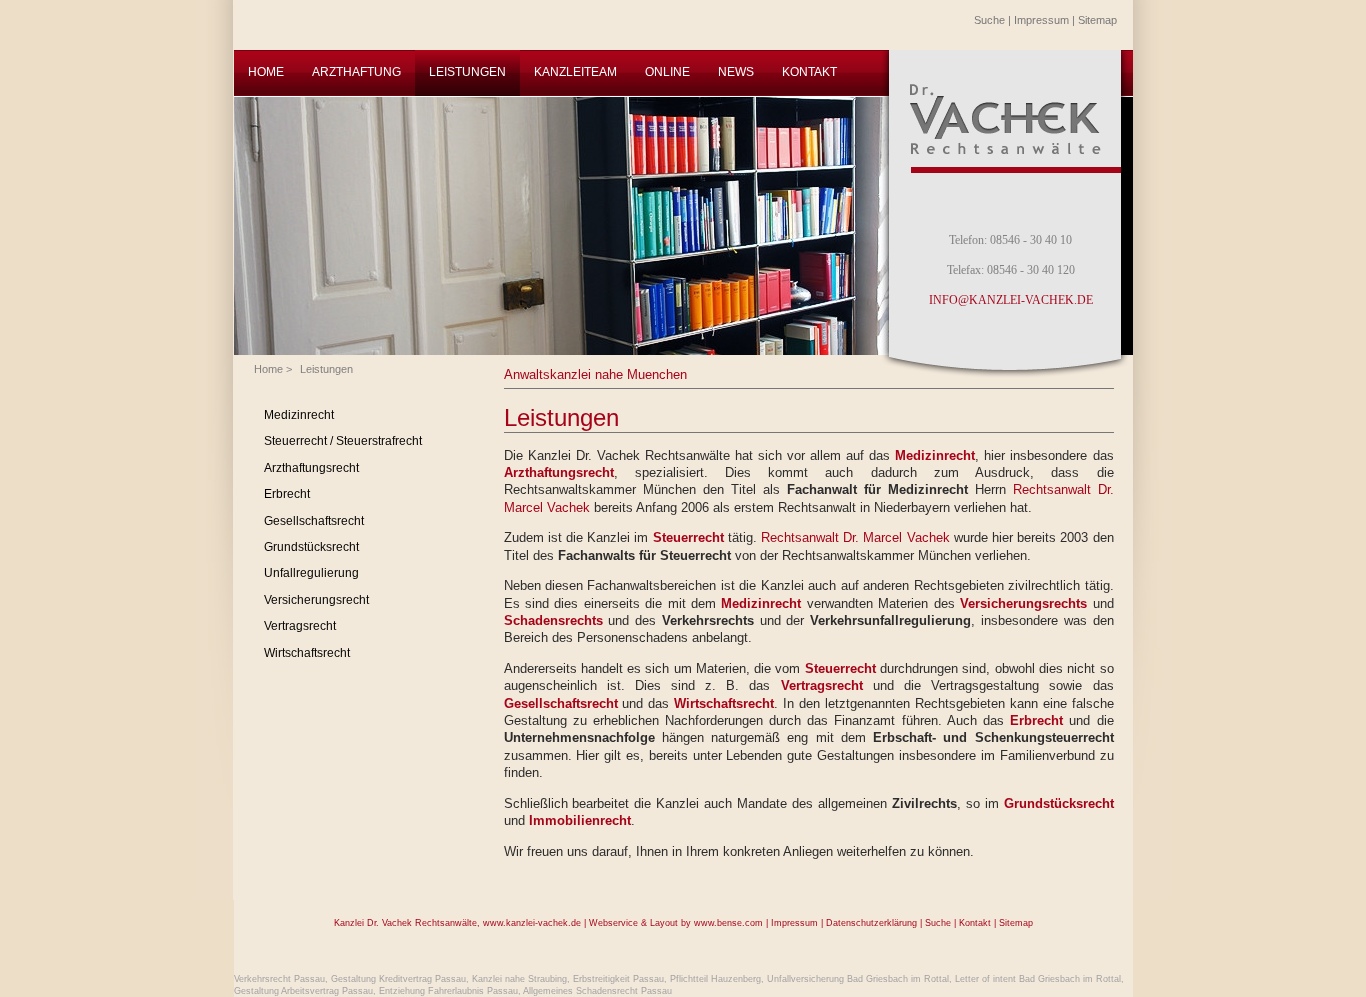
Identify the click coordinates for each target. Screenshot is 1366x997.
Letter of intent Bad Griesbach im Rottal (1038, 979)
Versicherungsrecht (316, 600)
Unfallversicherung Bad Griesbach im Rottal (858, 979)
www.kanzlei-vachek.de (532, 923)
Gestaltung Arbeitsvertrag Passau (303, 991)
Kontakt (975, 923)
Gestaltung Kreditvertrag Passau (398, 979)
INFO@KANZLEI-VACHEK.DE (1011, 300)
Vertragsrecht (300, 626)
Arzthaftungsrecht (311, 468)
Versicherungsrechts (1023, 603)
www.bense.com (728, 923)
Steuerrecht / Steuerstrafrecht (343, 441)
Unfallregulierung (311, 573)
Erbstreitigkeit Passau (618, 979)
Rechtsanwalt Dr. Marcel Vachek (855, 537)
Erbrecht (287, 494)
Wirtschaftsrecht (307, 653)
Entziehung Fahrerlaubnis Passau (448, 991)
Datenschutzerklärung (871, 923)
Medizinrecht (299, 415)
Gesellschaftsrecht (314, 521)
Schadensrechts (553, 620)
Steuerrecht (688, 537)
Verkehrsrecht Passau (279, 979)
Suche (989, 20)
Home (268, 369)
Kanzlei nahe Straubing (519, 979)
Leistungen (326, 369)
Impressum (1041, 20)
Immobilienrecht (580, 820)
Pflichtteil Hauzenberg (715, 979)
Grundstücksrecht (311, 547)
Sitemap (1097, 20)
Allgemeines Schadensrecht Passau (597, 991)
